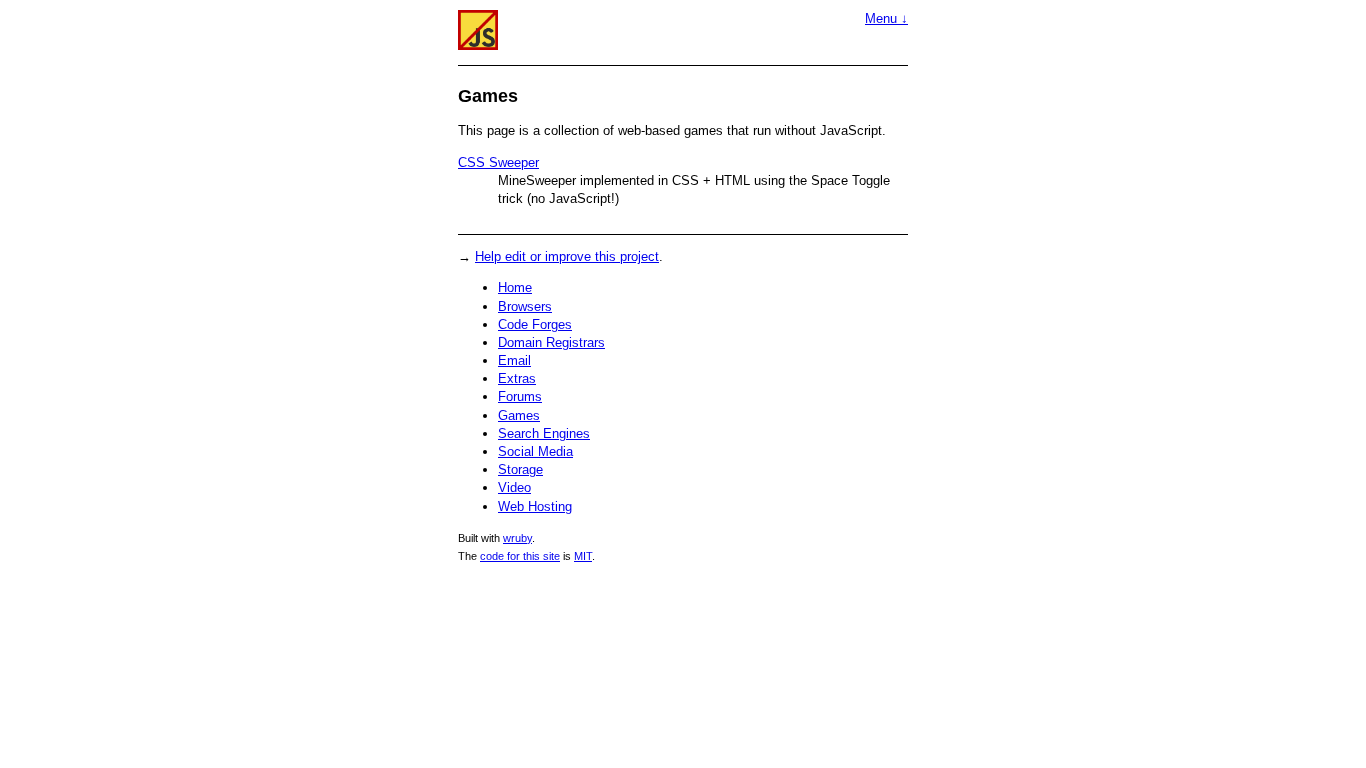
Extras (517, 378)
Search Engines (544, 433)
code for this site (520, 556)
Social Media (535, 451)
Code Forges (535, 324)
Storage (520, 469)
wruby (517, 538)
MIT (583, 556)
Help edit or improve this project (567, 256)
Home (515, 287)
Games (519, 415)
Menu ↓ (886, 18)
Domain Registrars (551, 342)
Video (514, 487)
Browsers (525, 306)
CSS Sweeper (498, 162)
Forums (520, 396)
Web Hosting (535, 506)
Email (514, 360)
